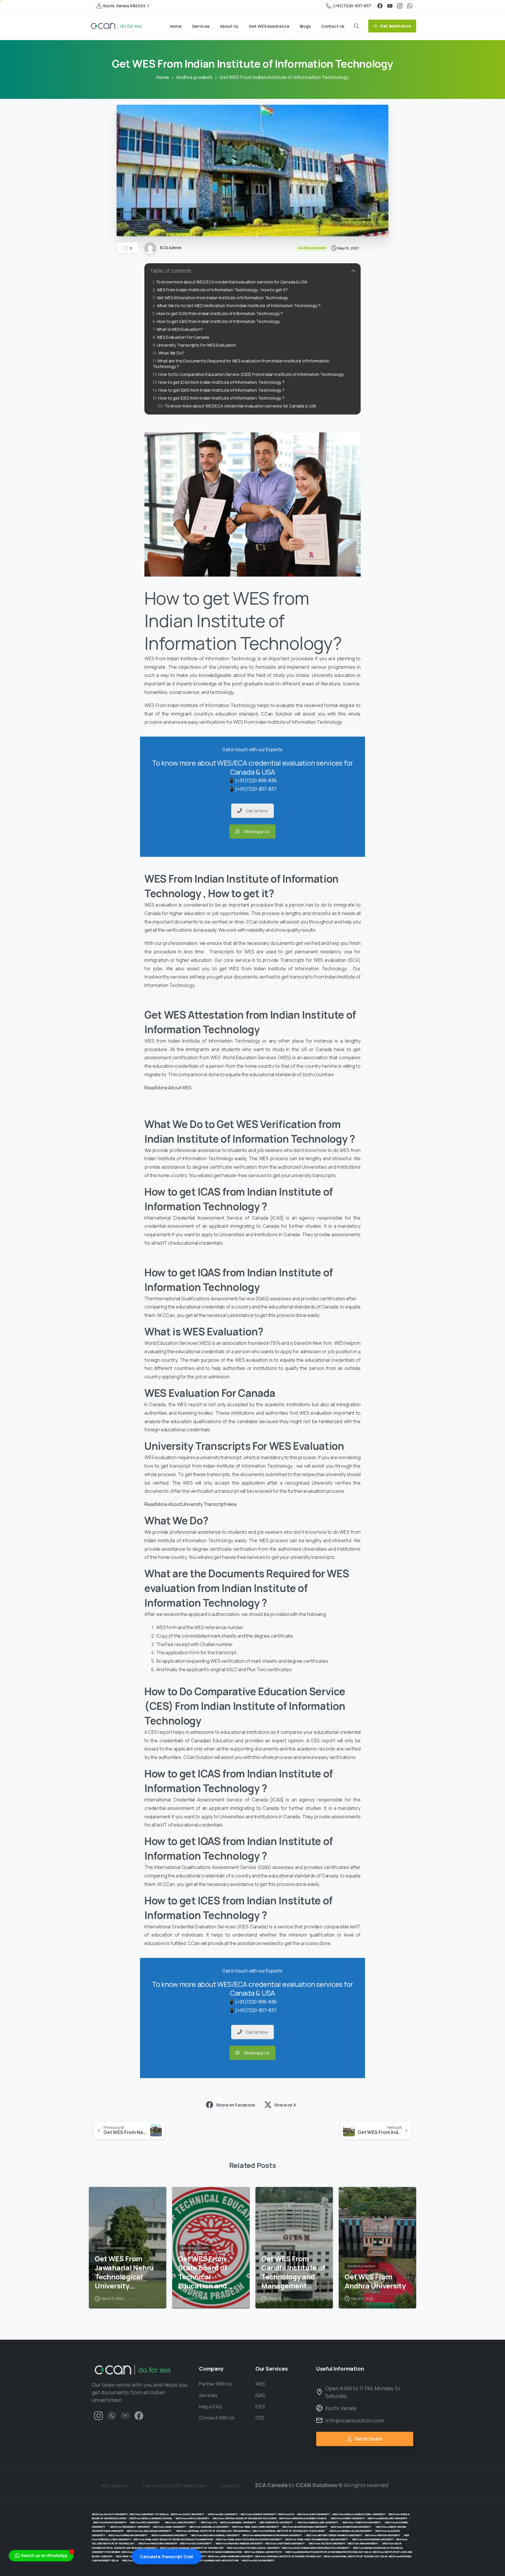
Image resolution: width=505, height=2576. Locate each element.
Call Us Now (257, 811)
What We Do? (171, 353)
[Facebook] (380, 6)
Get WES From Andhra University (375, 2281)
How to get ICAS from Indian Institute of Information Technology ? (220, 313)
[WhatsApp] (410, 6)
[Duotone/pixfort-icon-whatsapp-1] (112, 2415)
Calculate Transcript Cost (167, 2557)
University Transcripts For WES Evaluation (197, 345)
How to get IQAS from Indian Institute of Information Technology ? (222, 390)
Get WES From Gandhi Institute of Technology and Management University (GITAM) (294, 2272)
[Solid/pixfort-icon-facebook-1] (139, 2415)
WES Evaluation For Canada (183, 337)
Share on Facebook (235, 2105)
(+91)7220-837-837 (352, 6)
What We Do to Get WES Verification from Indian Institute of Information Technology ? (239, 306)
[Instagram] (400, 6)
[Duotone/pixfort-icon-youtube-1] (125, 2415)
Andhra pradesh (194, 77)
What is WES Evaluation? (180, 329)
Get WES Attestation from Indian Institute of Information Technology (222, 298)
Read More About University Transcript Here (191, 1504)
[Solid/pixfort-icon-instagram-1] (98, 2415)
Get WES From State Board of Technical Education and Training (203, 2272)
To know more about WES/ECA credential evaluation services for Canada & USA (232, 282)
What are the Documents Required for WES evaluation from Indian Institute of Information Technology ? (241, 364)
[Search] (357, 26)
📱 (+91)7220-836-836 (253, 780)
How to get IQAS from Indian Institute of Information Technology (218, 321)
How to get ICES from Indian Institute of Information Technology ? (222, 398)
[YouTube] (390, 6)
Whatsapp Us (257, 832)
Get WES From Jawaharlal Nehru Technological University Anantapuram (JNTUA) (124, 2272)
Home (163, 77)
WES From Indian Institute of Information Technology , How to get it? (222, 290)
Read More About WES (168, 1088)
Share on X (285, 2105)
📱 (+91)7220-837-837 (253, 789)
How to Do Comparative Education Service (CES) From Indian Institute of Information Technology (251, 374)
